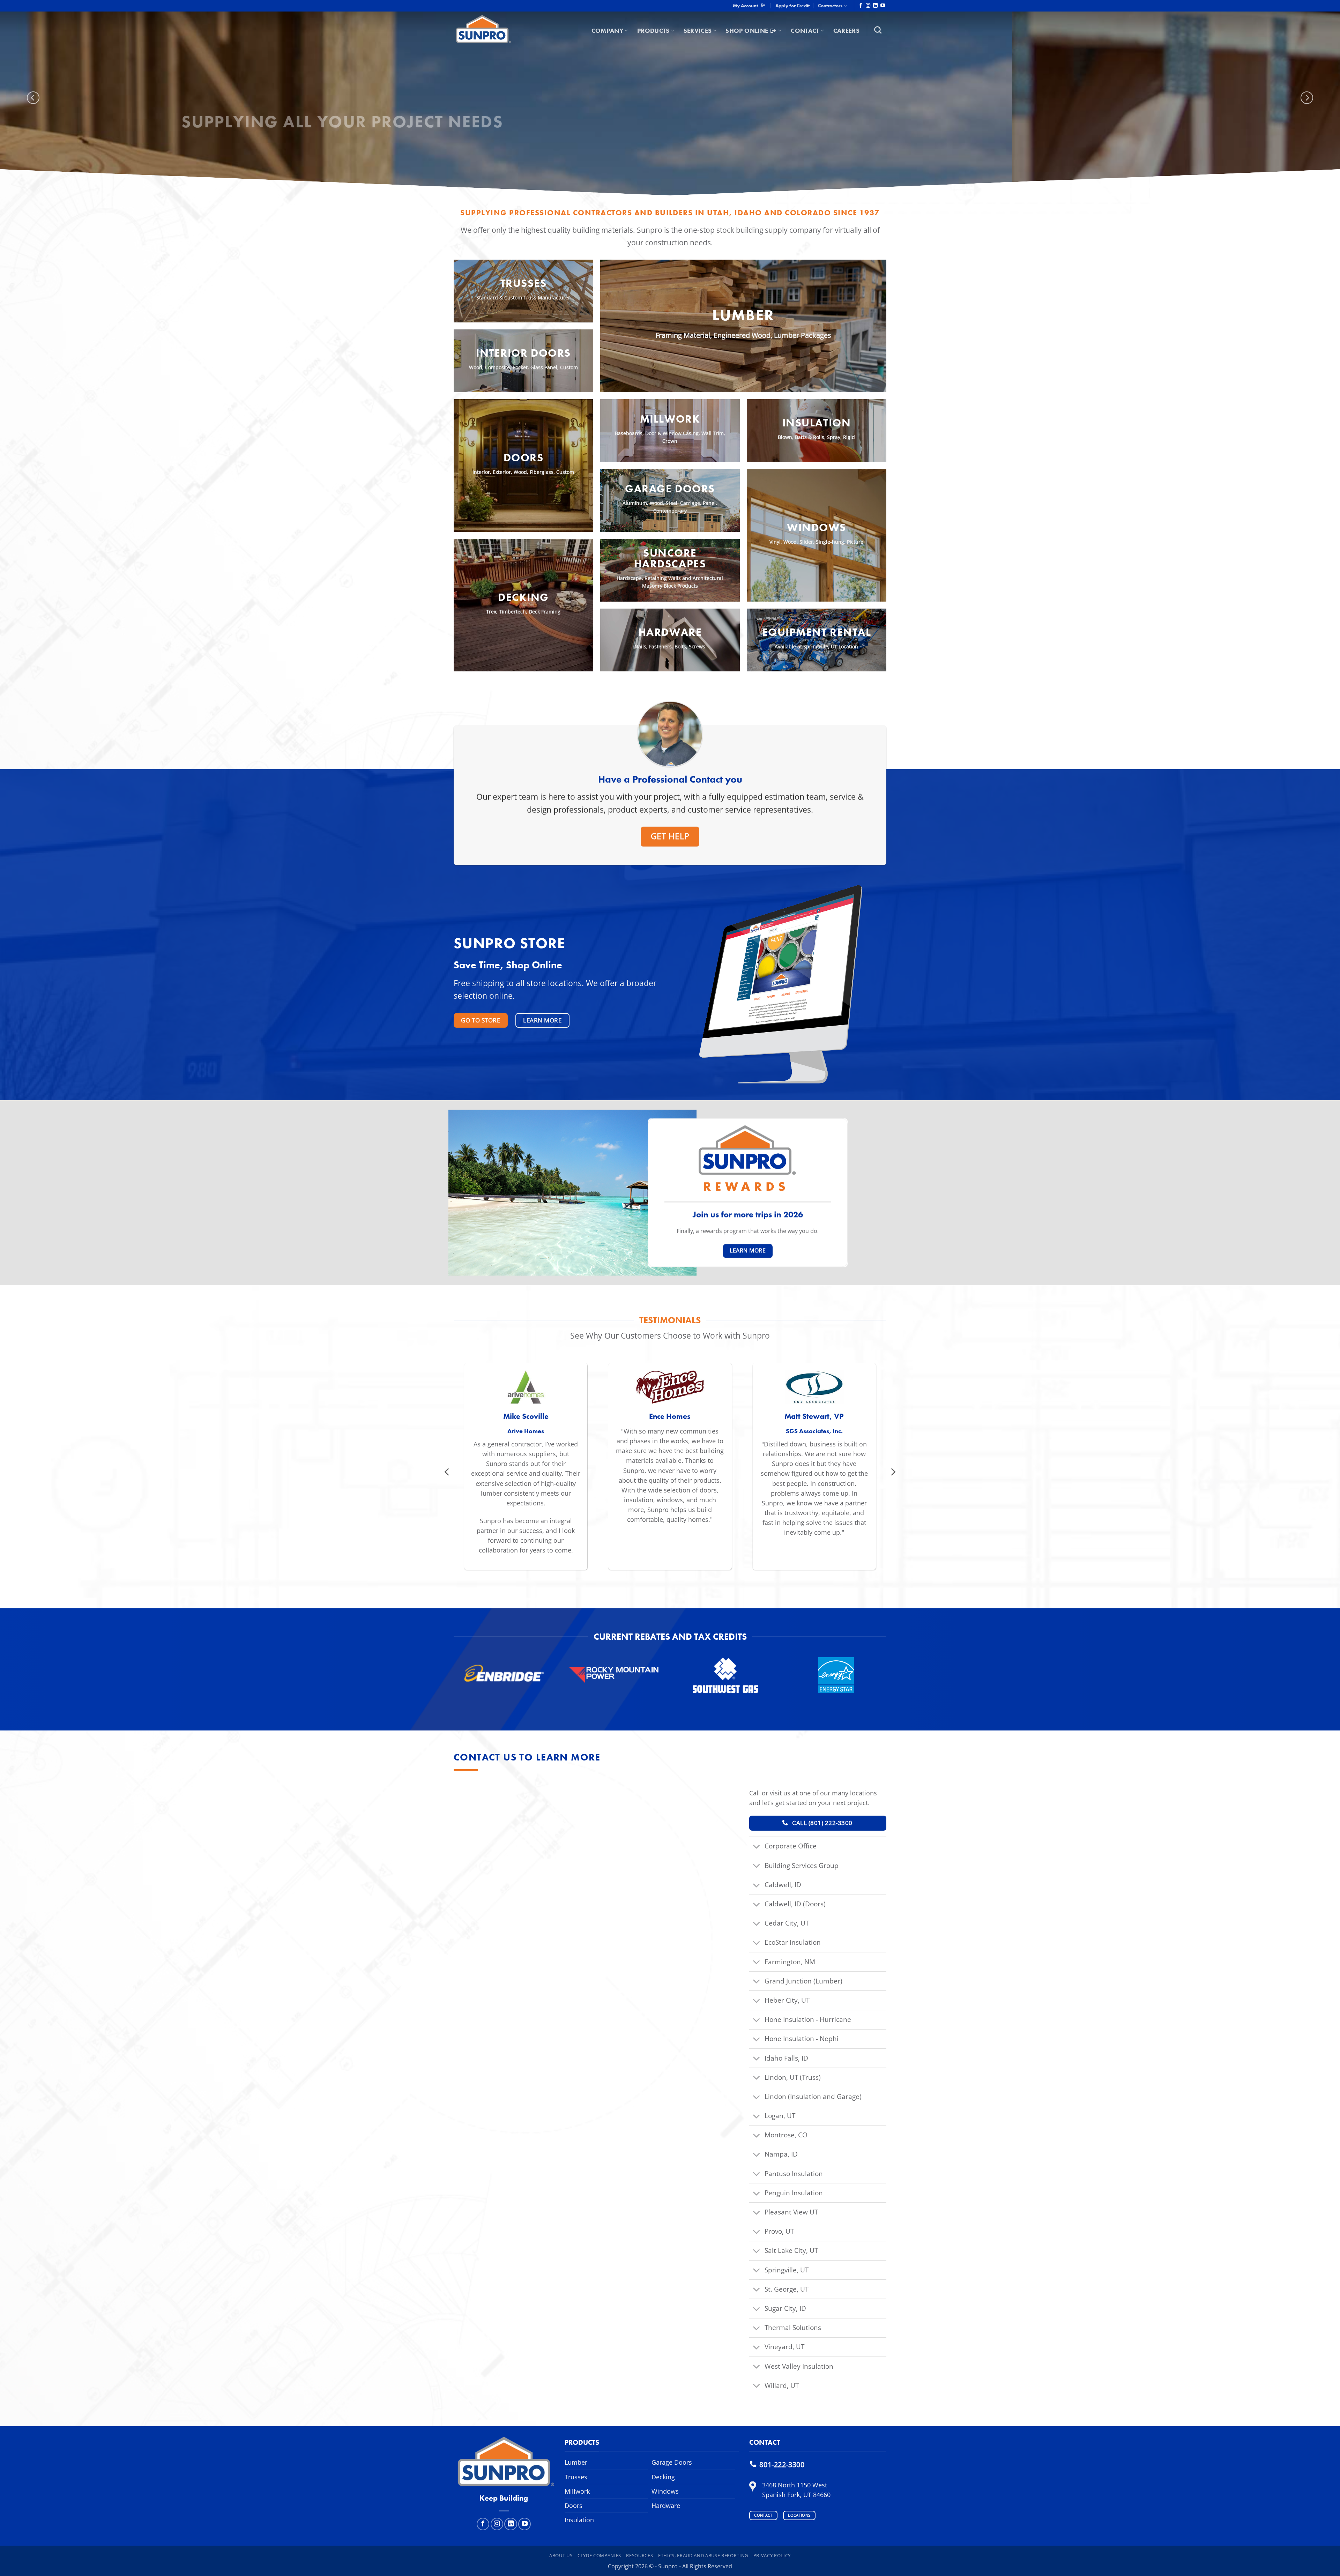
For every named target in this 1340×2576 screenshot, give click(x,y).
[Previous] (33, 98)
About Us (561, 2555)
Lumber (576, 2462)
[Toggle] (757, 1847)
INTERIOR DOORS (523, 353)
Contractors (830, 6)
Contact (805, 31)
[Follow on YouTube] (883, 6)
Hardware (670, 632)
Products (653, 31)
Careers (846, 31)
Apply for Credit (792, 6)
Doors (574, 2506)
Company (607, 31)
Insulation (817, 423)
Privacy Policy (772, 2555)
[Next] (1307, 98)
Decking (523, 597)
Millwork (670, 419)
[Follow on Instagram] (868, 6)
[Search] (878, 30)
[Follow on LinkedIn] (875, 6)
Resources (639, 2555)
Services (698, 31)
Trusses (524, 283)
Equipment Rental (817, 632)
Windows (817, 527)
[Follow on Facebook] (861, 6)
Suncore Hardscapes (670, 558)
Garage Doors (670, 489)
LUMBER (743, 315)
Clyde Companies (599, 2555)
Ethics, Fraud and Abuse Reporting (703, 2555)
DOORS (524, 458)
